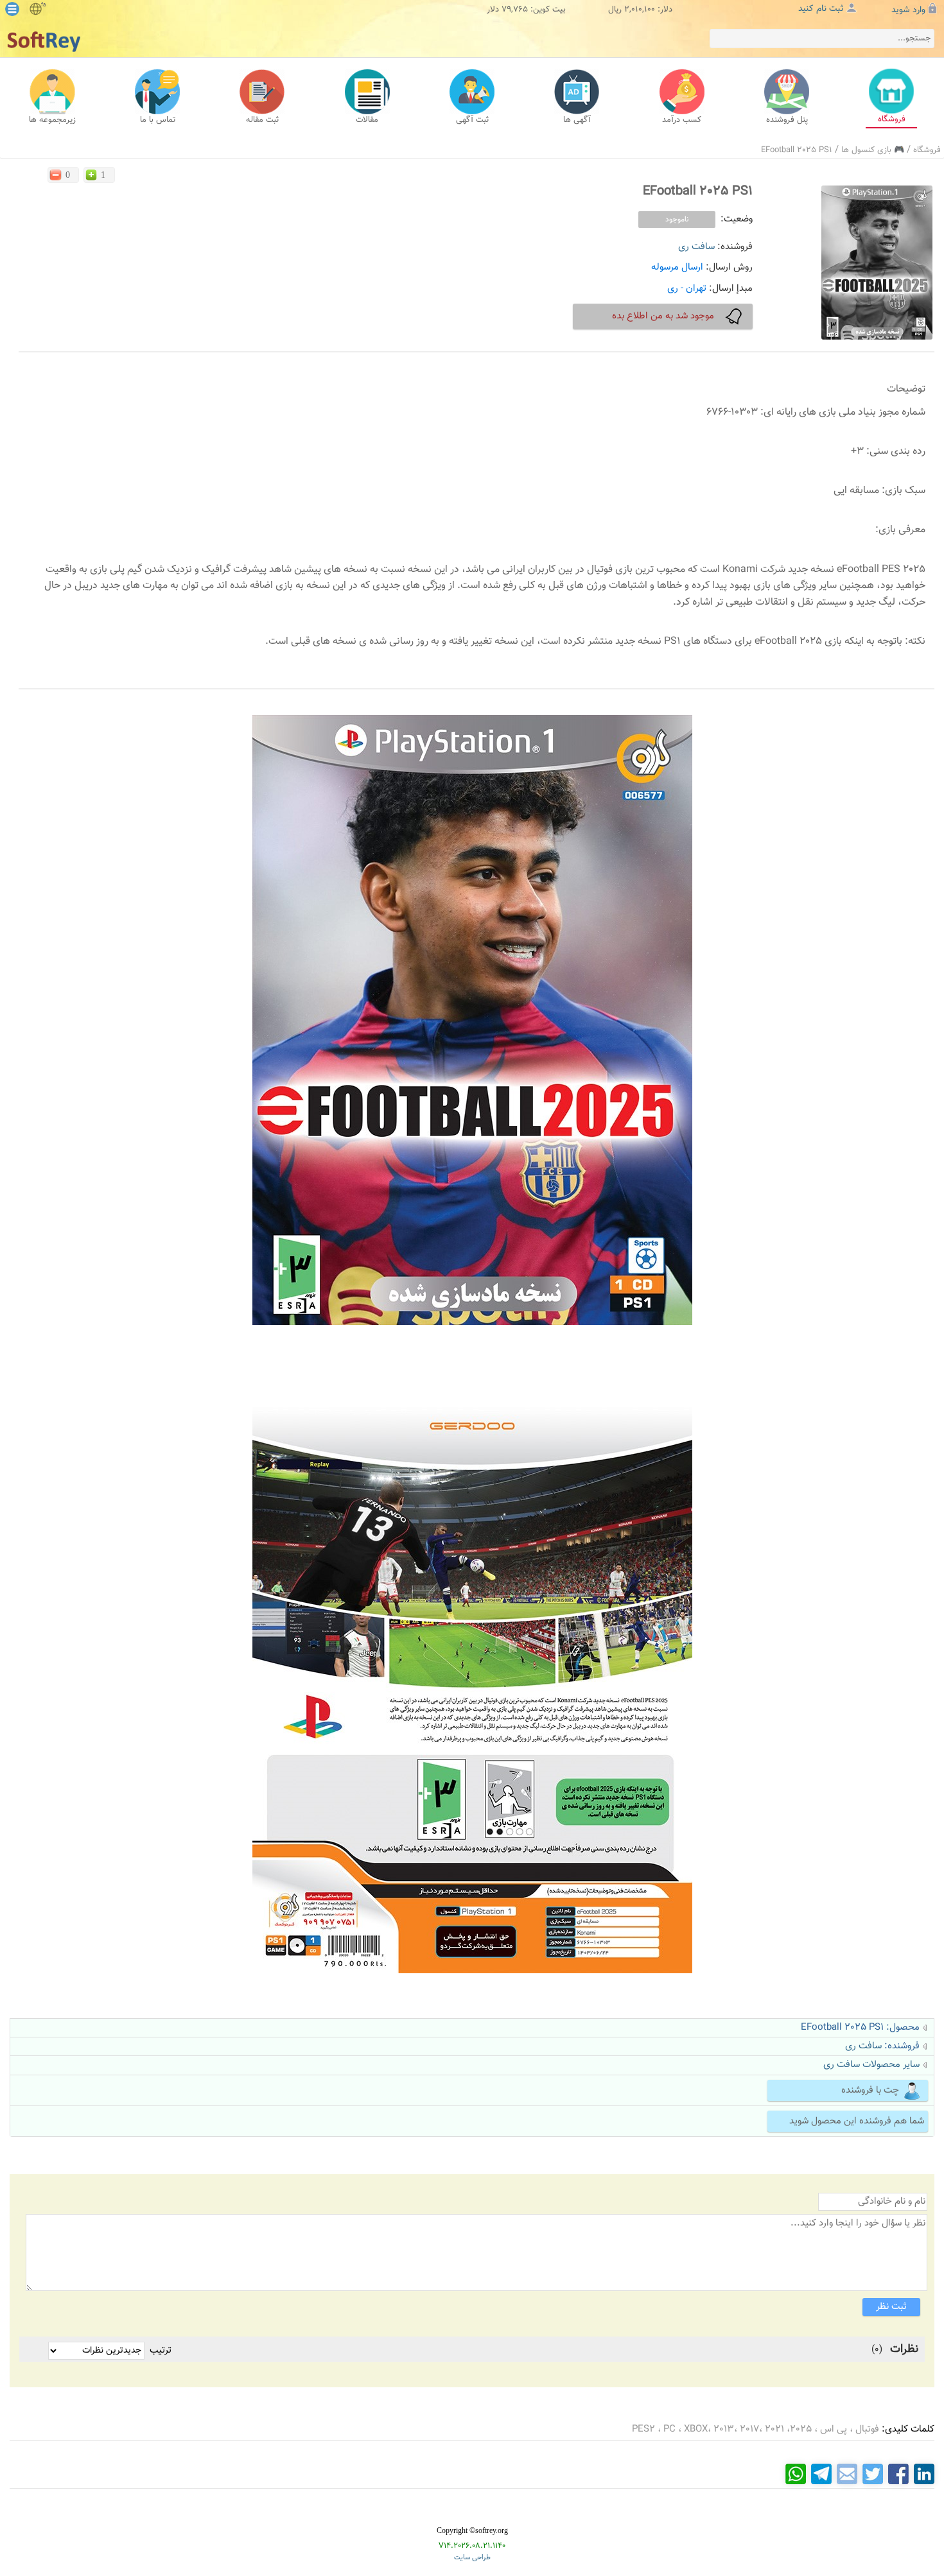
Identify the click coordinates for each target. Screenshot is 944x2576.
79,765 (515, 10)
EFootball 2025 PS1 (797, 150)
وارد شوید (908, 10)
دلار (493, 10)
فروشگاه (927, 150)
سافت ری (696, 247)
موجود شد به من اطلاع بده (663, 316)
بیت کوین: (548, 10)
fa (43, 5)
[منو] (12, 9)
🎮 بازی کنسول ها (873, 150)
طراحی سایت (472, 2558)
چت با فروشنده (870, 2090)
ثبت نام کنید (821, 9)
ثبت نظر (891, 2307)
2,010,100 (640, 10)
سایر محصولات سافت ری (871, 2065)
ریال (615, 10)
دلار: (665, 10)
